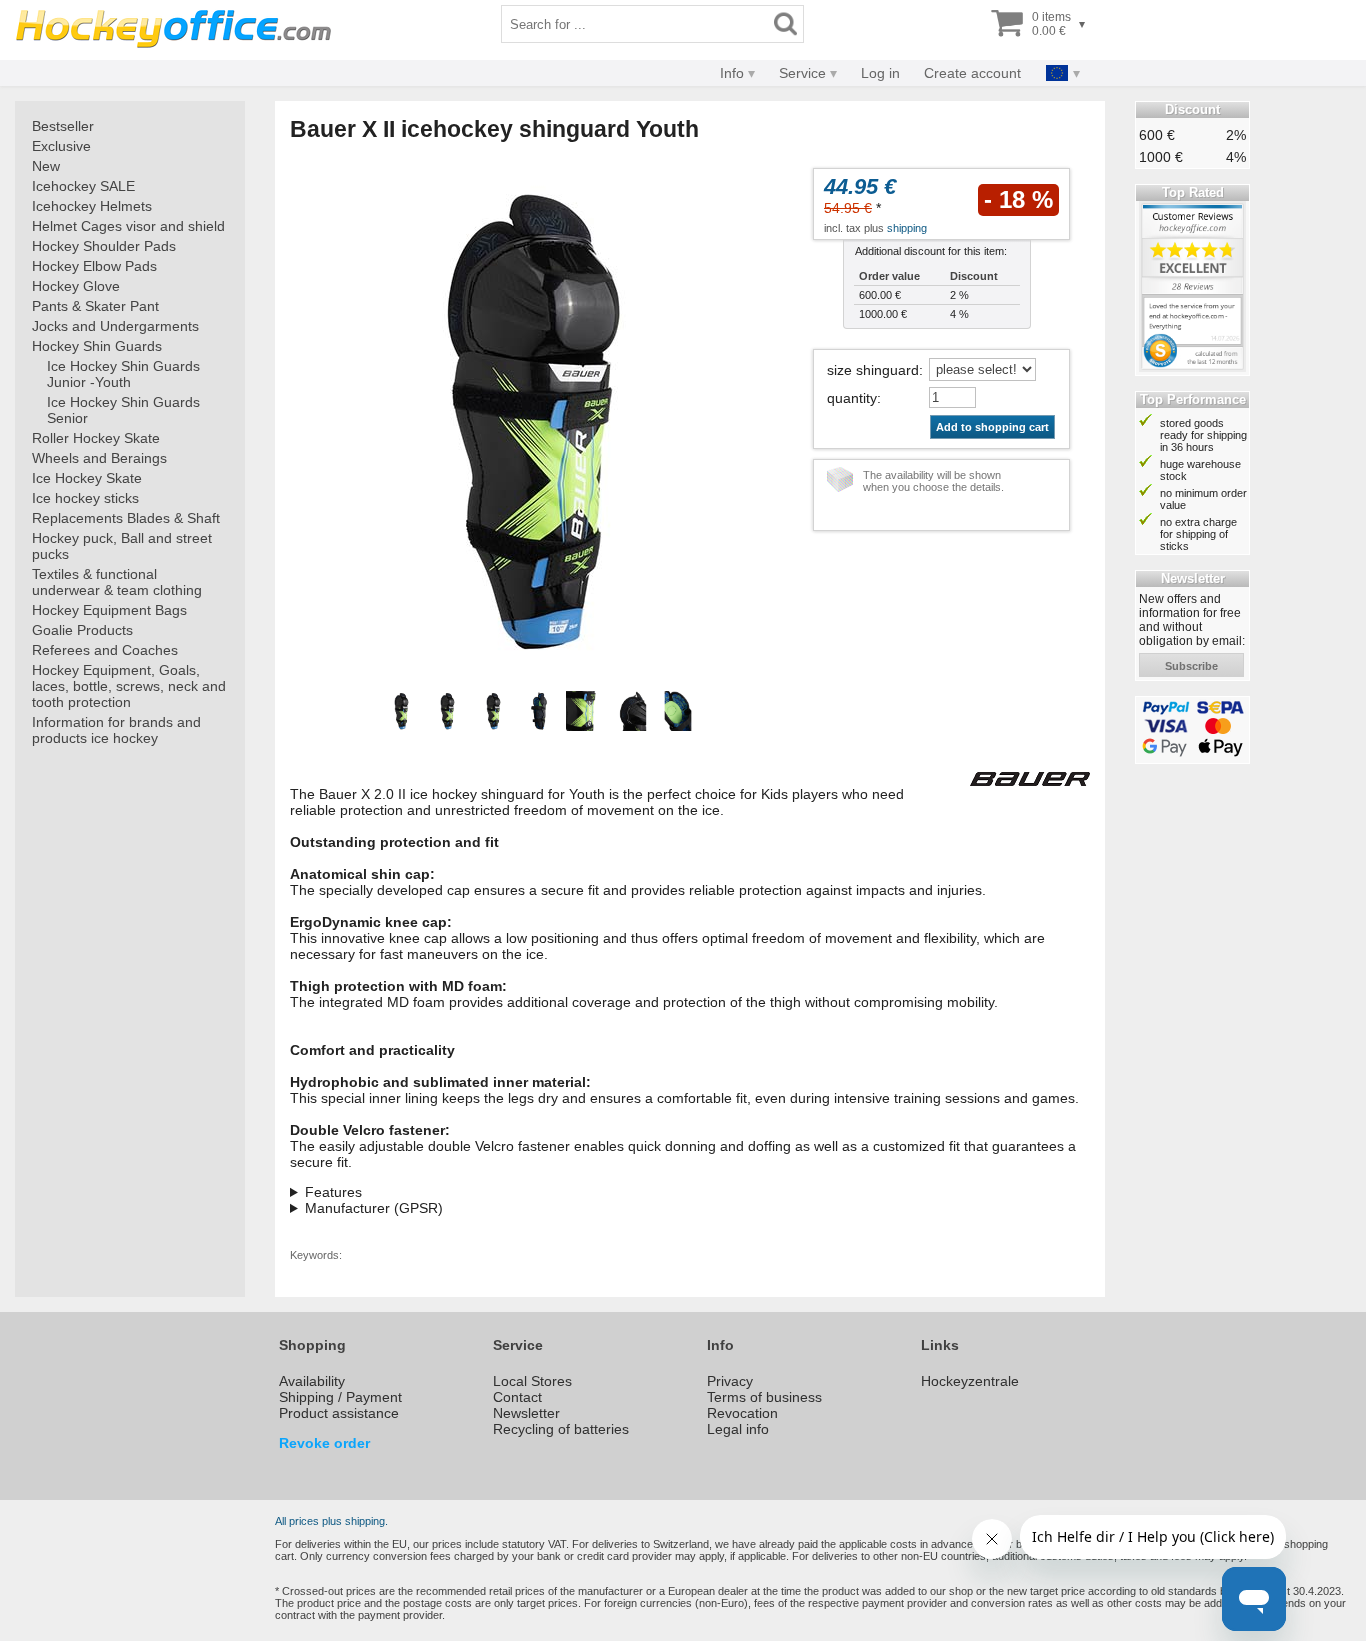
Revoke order (324, 1443)
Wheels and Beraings (99, 458)
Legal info (738, 1429)
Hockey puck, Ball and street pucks (122, 546)
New (46, 166)
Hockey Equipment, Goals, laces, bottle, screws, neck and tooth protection (129, 686)
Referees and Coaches (105, 650)
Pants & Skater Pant (95, 306)
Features (333, 1192)
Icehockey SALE (83, 186)
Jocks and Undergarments (115, 326)
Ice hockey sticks (85, 498)
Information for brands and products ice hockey (116, 730)
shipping (907, 228)
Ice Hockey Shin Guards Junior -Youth (123, 374)
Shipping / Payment (340, 1397)
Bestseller (63, 126)
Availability (312, 1381)
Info (732, 73)
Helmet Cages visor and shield (128, 226)
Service (802, 73)
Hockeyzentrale (970, 1381)
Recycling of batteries (561, 1429)
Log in (880, 73)
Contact (517, 1397)
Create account (972, 73)
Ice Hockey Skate (87, 478)
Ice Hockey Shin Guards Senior (123, 410)
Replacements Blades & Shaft (126, 518)
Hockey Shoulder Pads (104, 246)
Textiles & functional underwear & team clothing (117, 582)
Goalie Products (82, 630)
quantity (852, 398)
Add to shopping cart (992, 427)
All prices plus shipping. (331, 1521)
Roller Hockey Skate (96, 438)
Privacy (730, 1381)
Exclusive (61, 146)
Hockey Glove (76, 286)
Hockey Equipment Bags (109, 610)
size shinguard (873, 370)
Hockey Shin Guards (97, 346)
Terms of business (764, 1397)
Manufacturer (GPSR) (374, 1208)
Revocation (742, 1413)
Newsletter (526, 1413)
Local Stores (532, 1381)
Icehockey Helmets (92, 206)
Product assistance (339, 1413)
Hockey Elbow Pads (94, 266)
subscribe (1191, 666)
